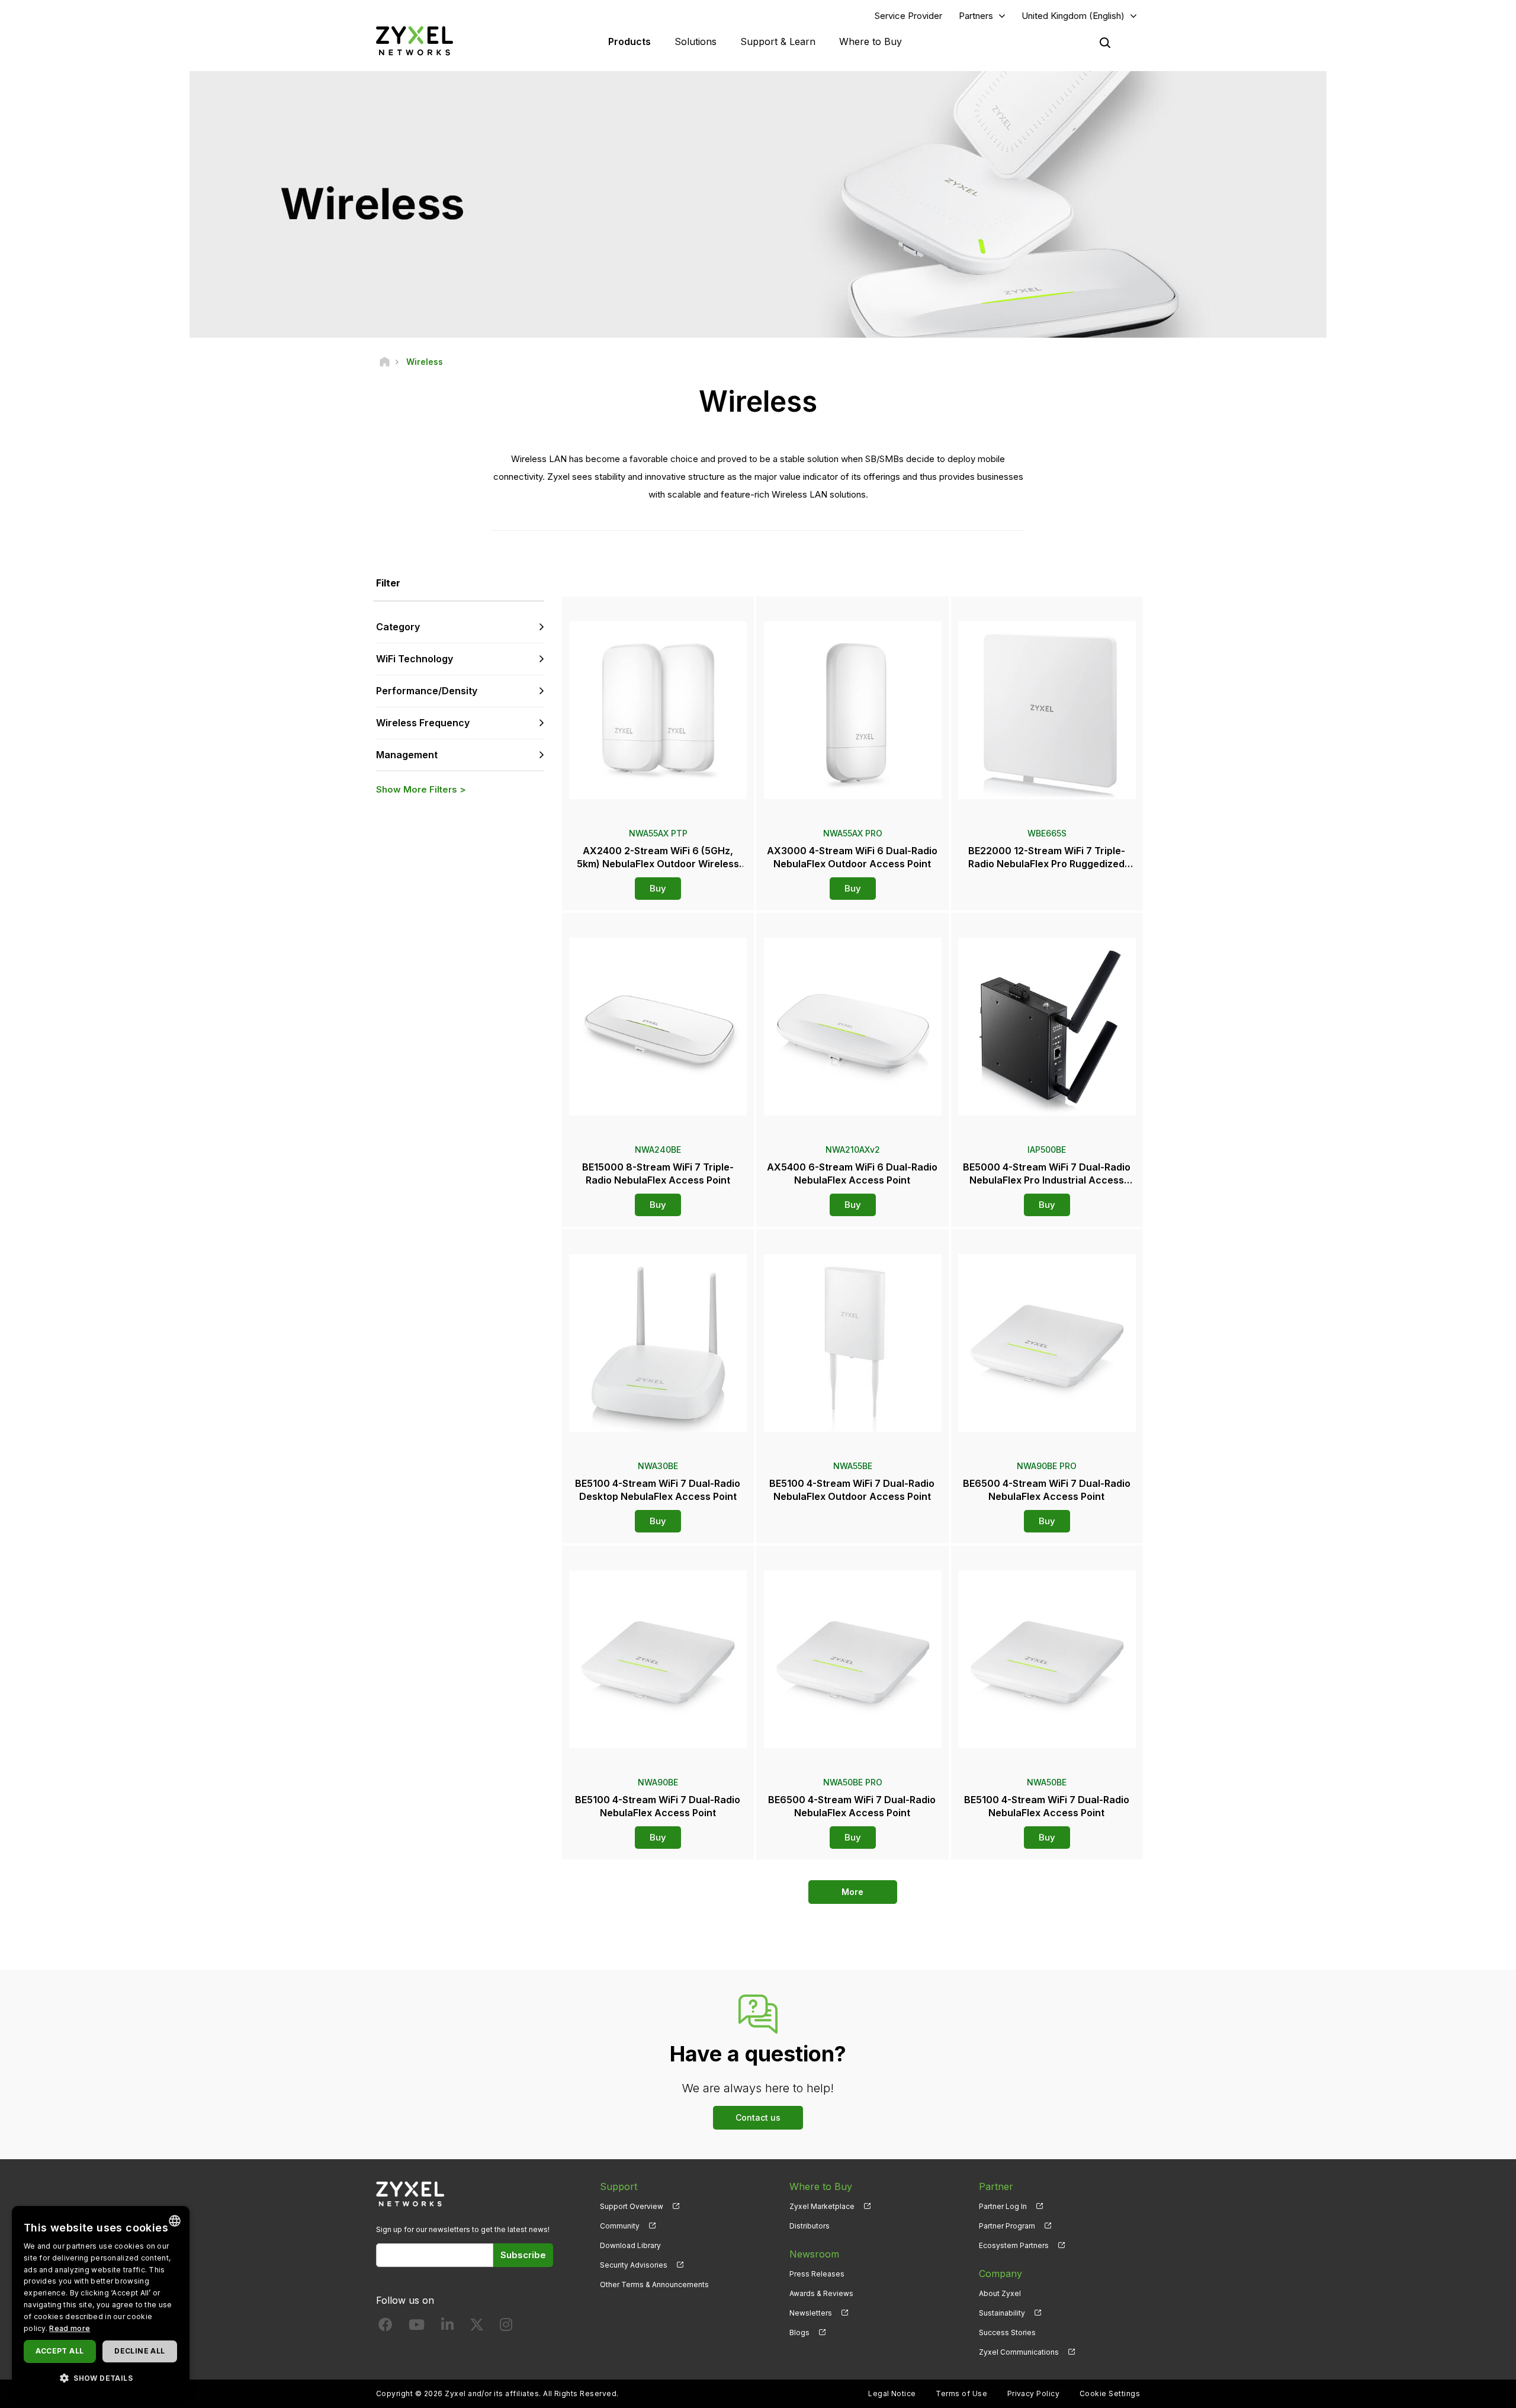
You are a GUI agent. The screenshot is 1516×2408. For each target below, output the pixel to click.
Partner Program (1007, 2226)
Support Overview (632, 2206)
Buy (658, 888)
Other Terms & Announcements (654, 2284)
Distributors (810, 2226)
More (852, 1892)
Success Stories (1007, 2332)
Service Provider (908, 16)
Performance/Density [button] (427, 691)
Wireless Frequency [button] (423, 723)
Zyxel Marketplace (822, 2206)
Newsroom (814, 2254)
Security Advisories (634, 2265)
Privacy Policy (1034, 2393)
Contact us (758, 2117)
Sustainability (1002, 2313)
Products (629, 41)
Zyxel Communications (1019, 2352)
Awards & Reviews (821, 2293)
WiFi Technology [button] (415, 659)
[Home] (385, 362)
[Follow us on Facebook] (386, 2327)
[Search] (1105, 43)
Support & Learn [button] (778, 41)
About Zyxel (1000, 2293)
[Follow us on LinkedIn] (447, 2327)
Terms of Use (961, 2393)
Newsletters (811, 2313)
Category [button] (398, 627)
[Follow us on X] (477, 2327)
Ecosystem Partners (1014, 2245)
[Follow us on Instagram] (506, 2327)
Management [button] (407, 755)
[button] (101, 2377)
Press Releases (817, 2274)
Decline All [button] (139, 2351)
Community (620, 2226)
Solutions (696, 41)
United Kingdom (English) (1073, 16)
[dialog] (101, 2301)
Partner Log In (1003, 2206)
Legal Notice (892, 2393)
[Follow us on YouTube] (417, 2327)
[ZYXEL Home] (415, 41)
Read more (70, 2328)
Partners (976, 16)
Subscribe (523, 2255)
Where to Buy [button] (871, 41)
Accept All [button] (60, 2351)
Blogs (799, 2332)
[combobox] (175, 2221)
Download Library (630, 2245)
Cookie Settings (1110, 2393)
